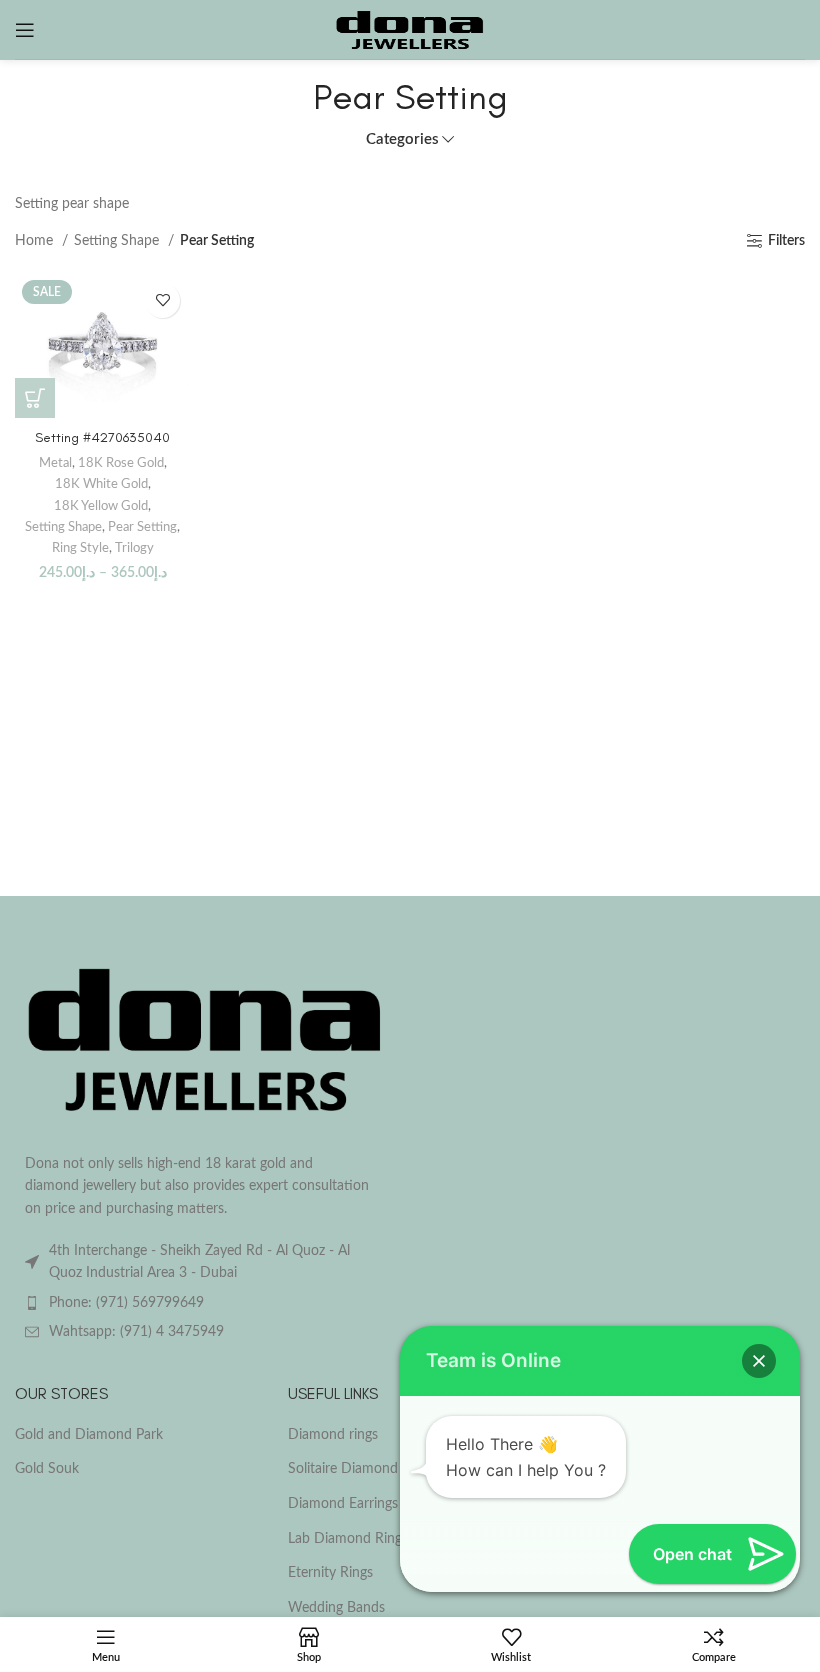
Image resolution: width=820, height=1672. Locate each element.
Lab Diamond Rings (348, 1539)
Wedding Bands (336, 1608)
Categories (402, 139)
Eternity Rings (330, 1573)
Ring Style (80, 548)
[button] (759, 1361)
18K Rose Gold (121, 463)
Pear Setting (142, 527)
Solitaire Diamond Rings (361, 1469)
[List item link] (205, 1303)
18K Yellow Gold (101, 506)
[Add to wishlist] (162, 300)
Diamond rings (333, 1435)
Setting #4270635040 (102, 437)
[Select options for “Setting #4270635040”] (35, 398)
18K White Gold (101, 484)
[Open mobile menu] (25, 30)
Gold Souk (47, 1469)
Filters (786, 241)
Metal (55, 463)
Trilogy (134, 548)
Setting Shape (118, 241)
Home (36, 241)
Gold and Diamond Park (89, 1435)
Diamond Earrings (343, 1504)
